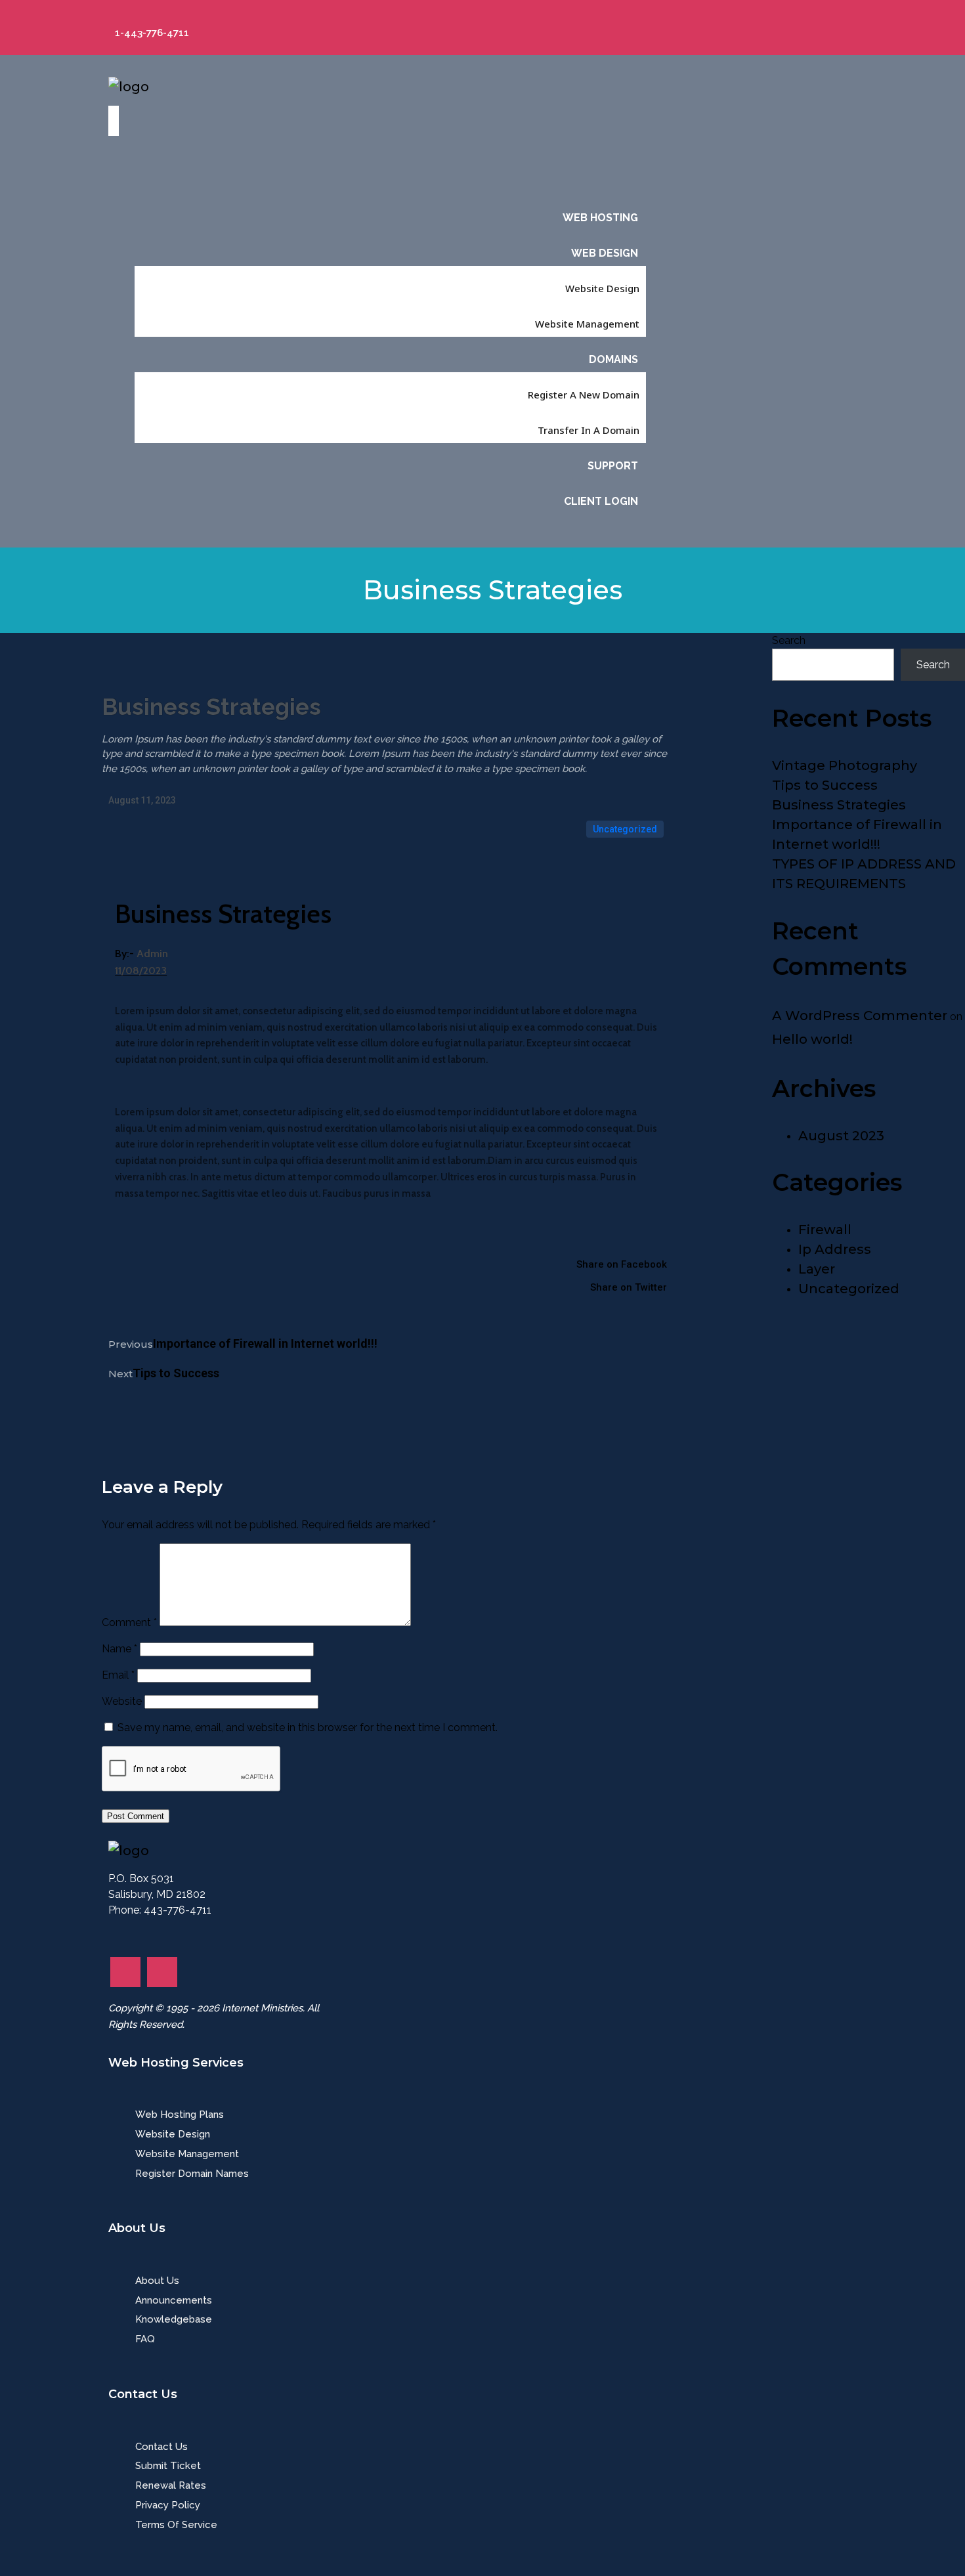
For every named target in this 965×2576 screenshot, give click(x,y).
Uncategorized (625, 829)
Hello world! (812, 1039)
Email (118, 1675)
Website (122, 1701)
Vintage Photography (845, 765)
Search (789, 640)
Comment (129, 1622)
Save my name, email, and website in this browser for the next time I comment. (308, 1728)
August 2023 (841, 1136)
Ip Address (835, 1249)
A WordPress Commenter (860, 1016)
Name (119, 1649)
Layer (817, 1269)
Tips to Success (825, 785)
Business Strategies (839, 805)
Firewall (825, 1230)
